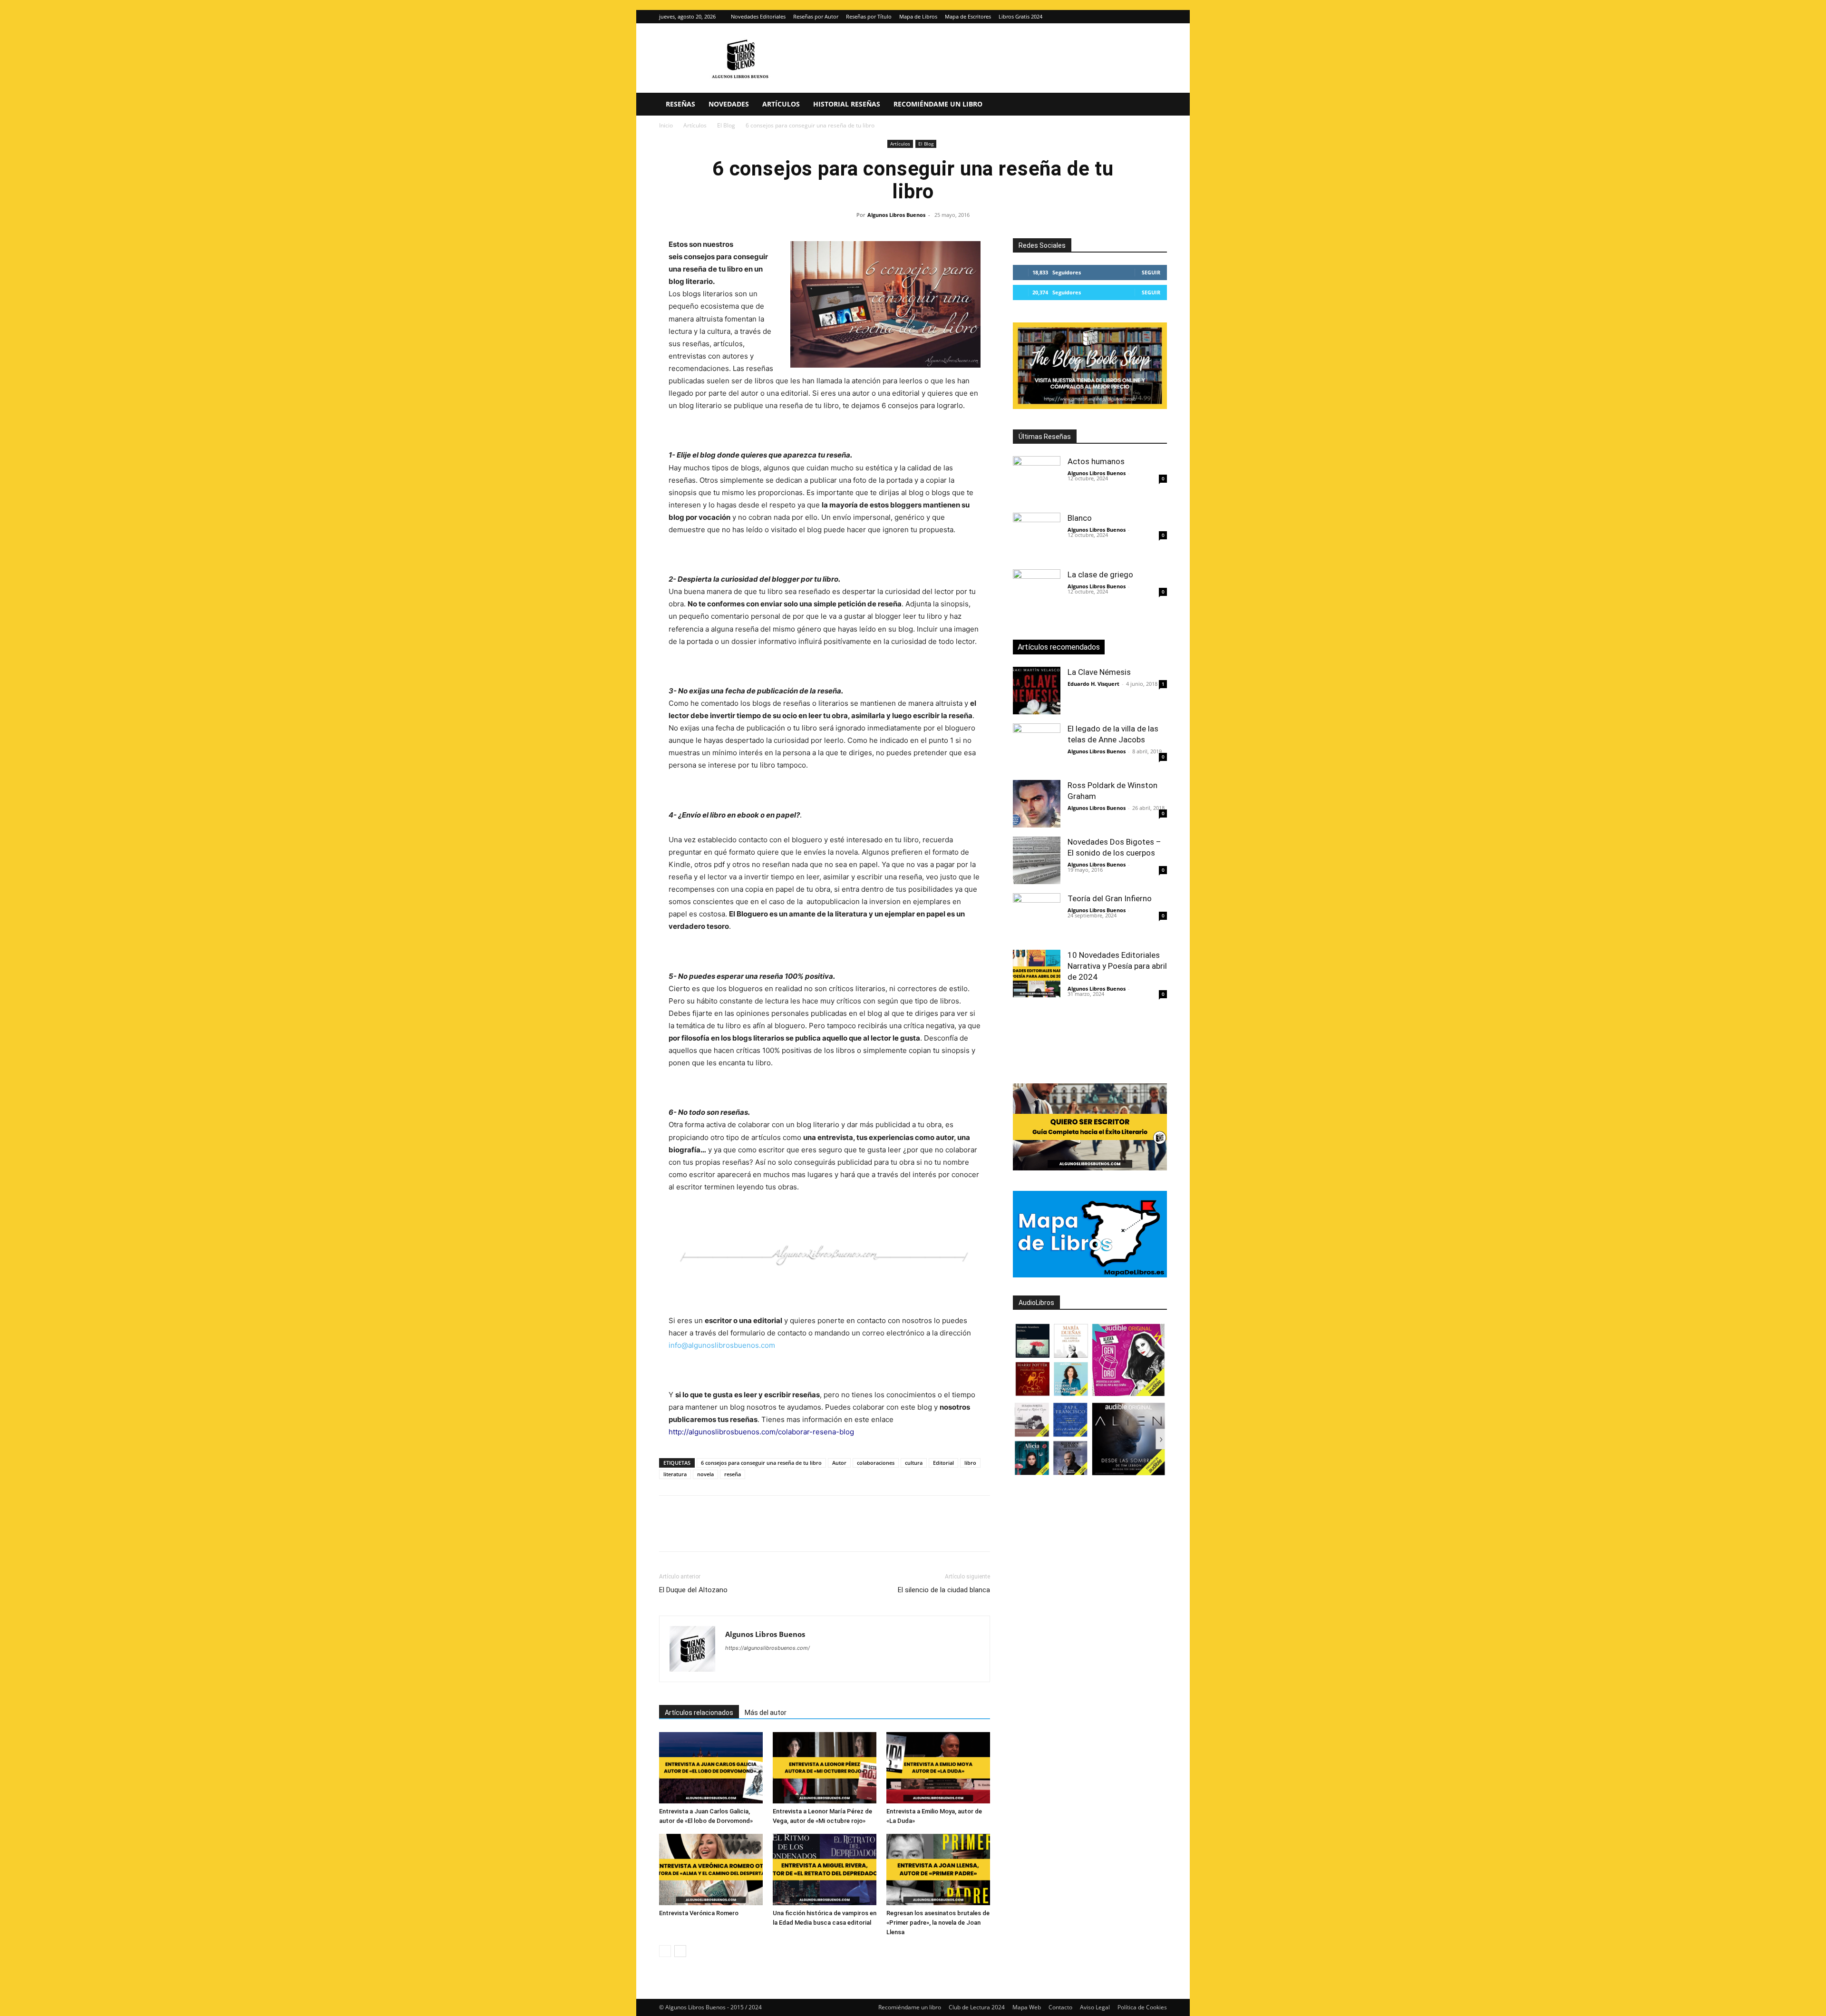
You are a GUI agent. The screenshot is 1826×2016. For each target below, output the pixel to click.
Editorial (943, 1463)
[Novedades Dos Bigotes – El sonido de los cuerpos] (1037, 860)
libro (970, 1463)
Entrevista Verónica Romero (699, 1913)
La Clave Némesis (1099, 672)
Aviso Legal (1095, 2007)
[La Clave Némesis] (1037, 691)
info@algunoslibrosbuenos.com (722, 1345)
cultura (914, 1463)
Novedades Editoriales (758, 16)
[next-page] (680, 1951)
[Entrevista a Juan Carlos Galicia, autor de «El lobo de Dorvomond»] (711, 1768)
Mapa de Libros (918, 16)
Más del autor (766, 1713)
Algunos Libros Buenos (896, 215)
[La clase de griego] (1037, 593)
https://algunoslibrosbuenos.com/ (767, 1648)
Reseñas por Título (869, 16)
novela (705, 1474)
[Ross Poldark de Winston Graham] (1037, 804)
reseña (733, 1474)
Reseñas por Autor (816, 16)
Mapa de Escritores (968, 16)
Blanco (1080, 518)
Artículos (781, 104)
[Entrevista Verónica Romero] (711, 1870)
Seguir (1151, 272)
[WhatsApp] (734, 1532)
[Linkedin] (756, 1532)
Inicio (666, 125)
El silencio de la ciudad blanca (944, 1590)
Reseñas (680, 104)
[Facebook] (669, 1532)
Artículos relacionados (699, 1713)
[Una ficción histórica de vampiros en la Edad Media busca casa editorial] (825, 1870)
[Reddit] (801, 1667)
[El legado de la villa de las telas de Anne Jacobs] (1037, 747)
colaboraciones (876, 1463)
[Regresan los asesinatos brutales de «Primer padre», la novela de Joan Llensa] (938, 1870)
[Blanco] (1037, 536)
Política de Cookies (1142, 2007)
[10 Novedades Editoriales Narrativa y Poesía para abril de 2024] (1037, 974)
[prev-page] (665, 1951)
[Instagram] (1144, 17)
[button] (1156, 105)
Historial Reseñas (847, 104)
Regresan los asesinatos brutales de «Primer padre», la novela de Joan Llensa (938, 1923)
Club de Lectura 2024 (977, 2007)
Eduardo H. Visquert (1093, 684)
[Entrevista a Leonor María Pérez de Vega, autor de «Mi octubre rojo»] (825, 1768)
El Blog (726, 125)
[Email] (778, 1532)
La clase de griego (1100, 575)
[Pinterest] (712, 1532)
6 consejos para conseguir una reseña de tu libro (761, 1463)
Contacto (1060, 2007)
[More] (822, 1532)
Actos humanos (1096, 461)
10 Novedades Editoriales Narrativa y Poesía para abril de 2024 (1117, 966)
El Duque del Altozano (693, 1590)
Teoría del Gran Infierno (1110, 898)
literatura (675, 1474)
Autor (839, 1463)
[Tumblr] (800, 1532)
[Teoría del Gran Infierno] (1037, 917)
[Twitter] (1160, 17)
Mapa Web (1027, 2007)
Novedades (729, 104)
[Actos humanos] (1037, 480)
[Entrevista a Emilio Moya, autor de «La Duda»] (938, 1768)
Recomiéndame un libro (938, 104)
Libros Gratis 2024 (1020, 16)
